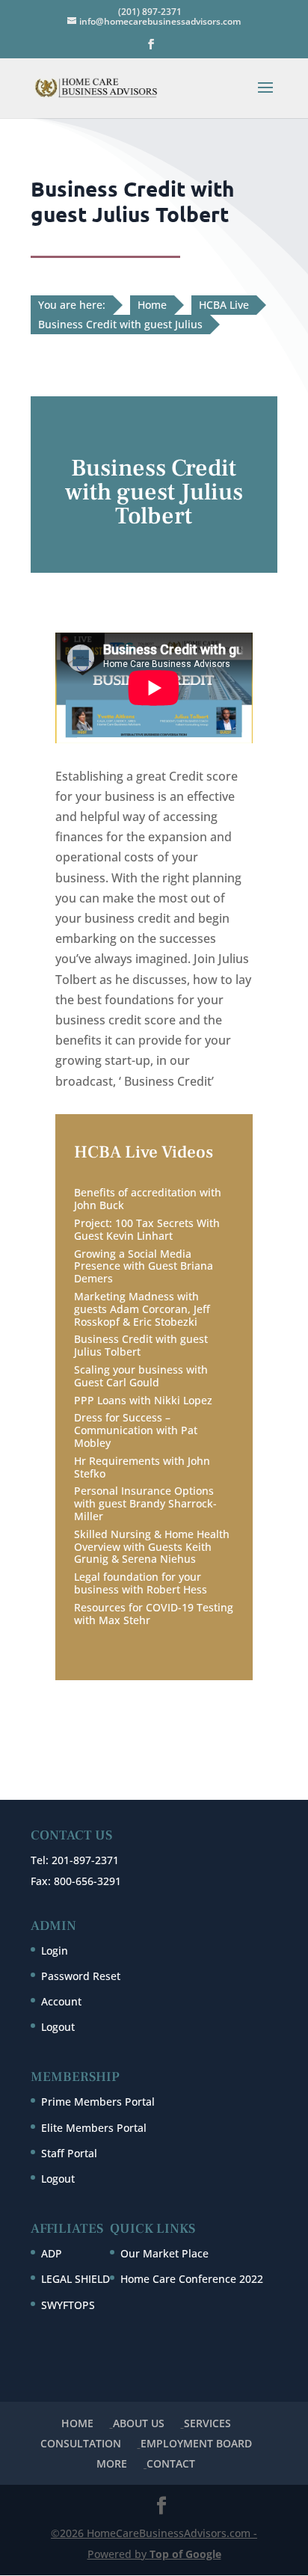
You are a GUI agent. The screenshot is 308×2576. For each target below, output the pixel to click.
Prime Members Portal (98, 2102)
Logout (58, 2027)
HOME (77, 2423)
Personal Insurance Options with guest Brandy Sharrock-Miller (145, 1503)
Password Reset (81, 1976)
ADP (52, 2253)
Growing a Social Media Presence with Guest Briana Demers (144, 1266)
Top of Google (185, 2554)
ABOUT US (139, 2423)
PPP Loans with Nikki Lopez (143, 1400)
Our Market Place (164, 2253)
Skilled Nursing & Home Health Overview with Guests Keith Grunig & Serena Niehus (152, 1547)
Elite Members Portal (94, 2128)
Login (55, 1951)
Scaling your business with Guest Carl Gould (141, 1376)
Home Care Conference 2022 (192, 2279)
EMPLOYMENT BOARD (196, 2443)
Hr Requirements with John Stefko (142, 1467)
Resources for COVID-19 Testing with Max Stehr (154, 1614)
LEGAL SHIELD (76, 2279)
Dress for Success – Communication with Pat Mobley (136, 1430)
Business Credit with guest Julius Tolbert (141, 1345)
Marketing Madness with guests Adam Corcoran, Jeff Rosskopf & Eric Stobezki (142, 1309)
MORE (112, 2463)
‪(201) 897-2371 (150, 12)
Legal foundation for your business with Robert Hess (141, 1583)
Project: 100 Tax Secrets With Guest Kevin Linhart (147, 1229)
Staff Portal (69, 2153)
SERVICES (207, 2423)
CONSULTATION (81, 2443)
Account (61, 2001)
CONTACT (171, 2463)
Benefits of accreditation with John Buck (148, 1199)
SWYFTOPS (68, 2305)
